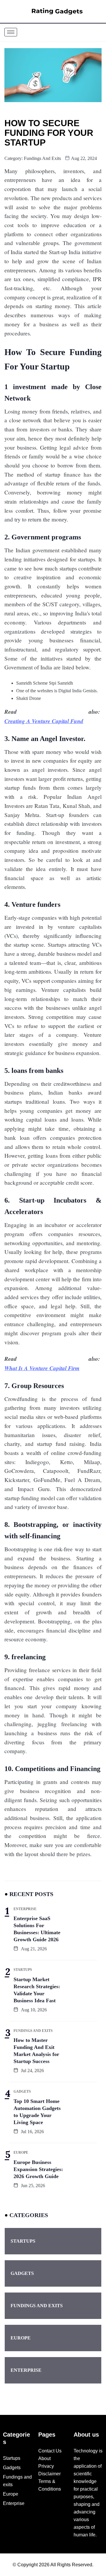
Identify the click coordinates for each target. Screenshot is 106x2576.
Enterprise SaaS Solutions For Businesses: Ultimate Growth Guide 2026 (37, 1929)
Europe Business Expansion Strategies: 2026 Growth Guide (38, 2169)
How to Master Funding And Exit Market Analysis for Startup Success (36, 2051)
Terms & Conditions (50, 2485)
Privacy (46, 2466)
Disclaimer (49, 2474)
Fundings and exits (42, 158)
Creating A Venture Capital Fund (44, 721)
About (44, 2458)
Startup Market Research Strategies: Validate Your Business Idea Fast (37, 1990)
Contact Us (50, 2451)
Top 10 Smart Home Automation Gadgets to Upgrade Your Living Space (37, 2112)
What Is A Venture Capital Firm (42, 1368)
